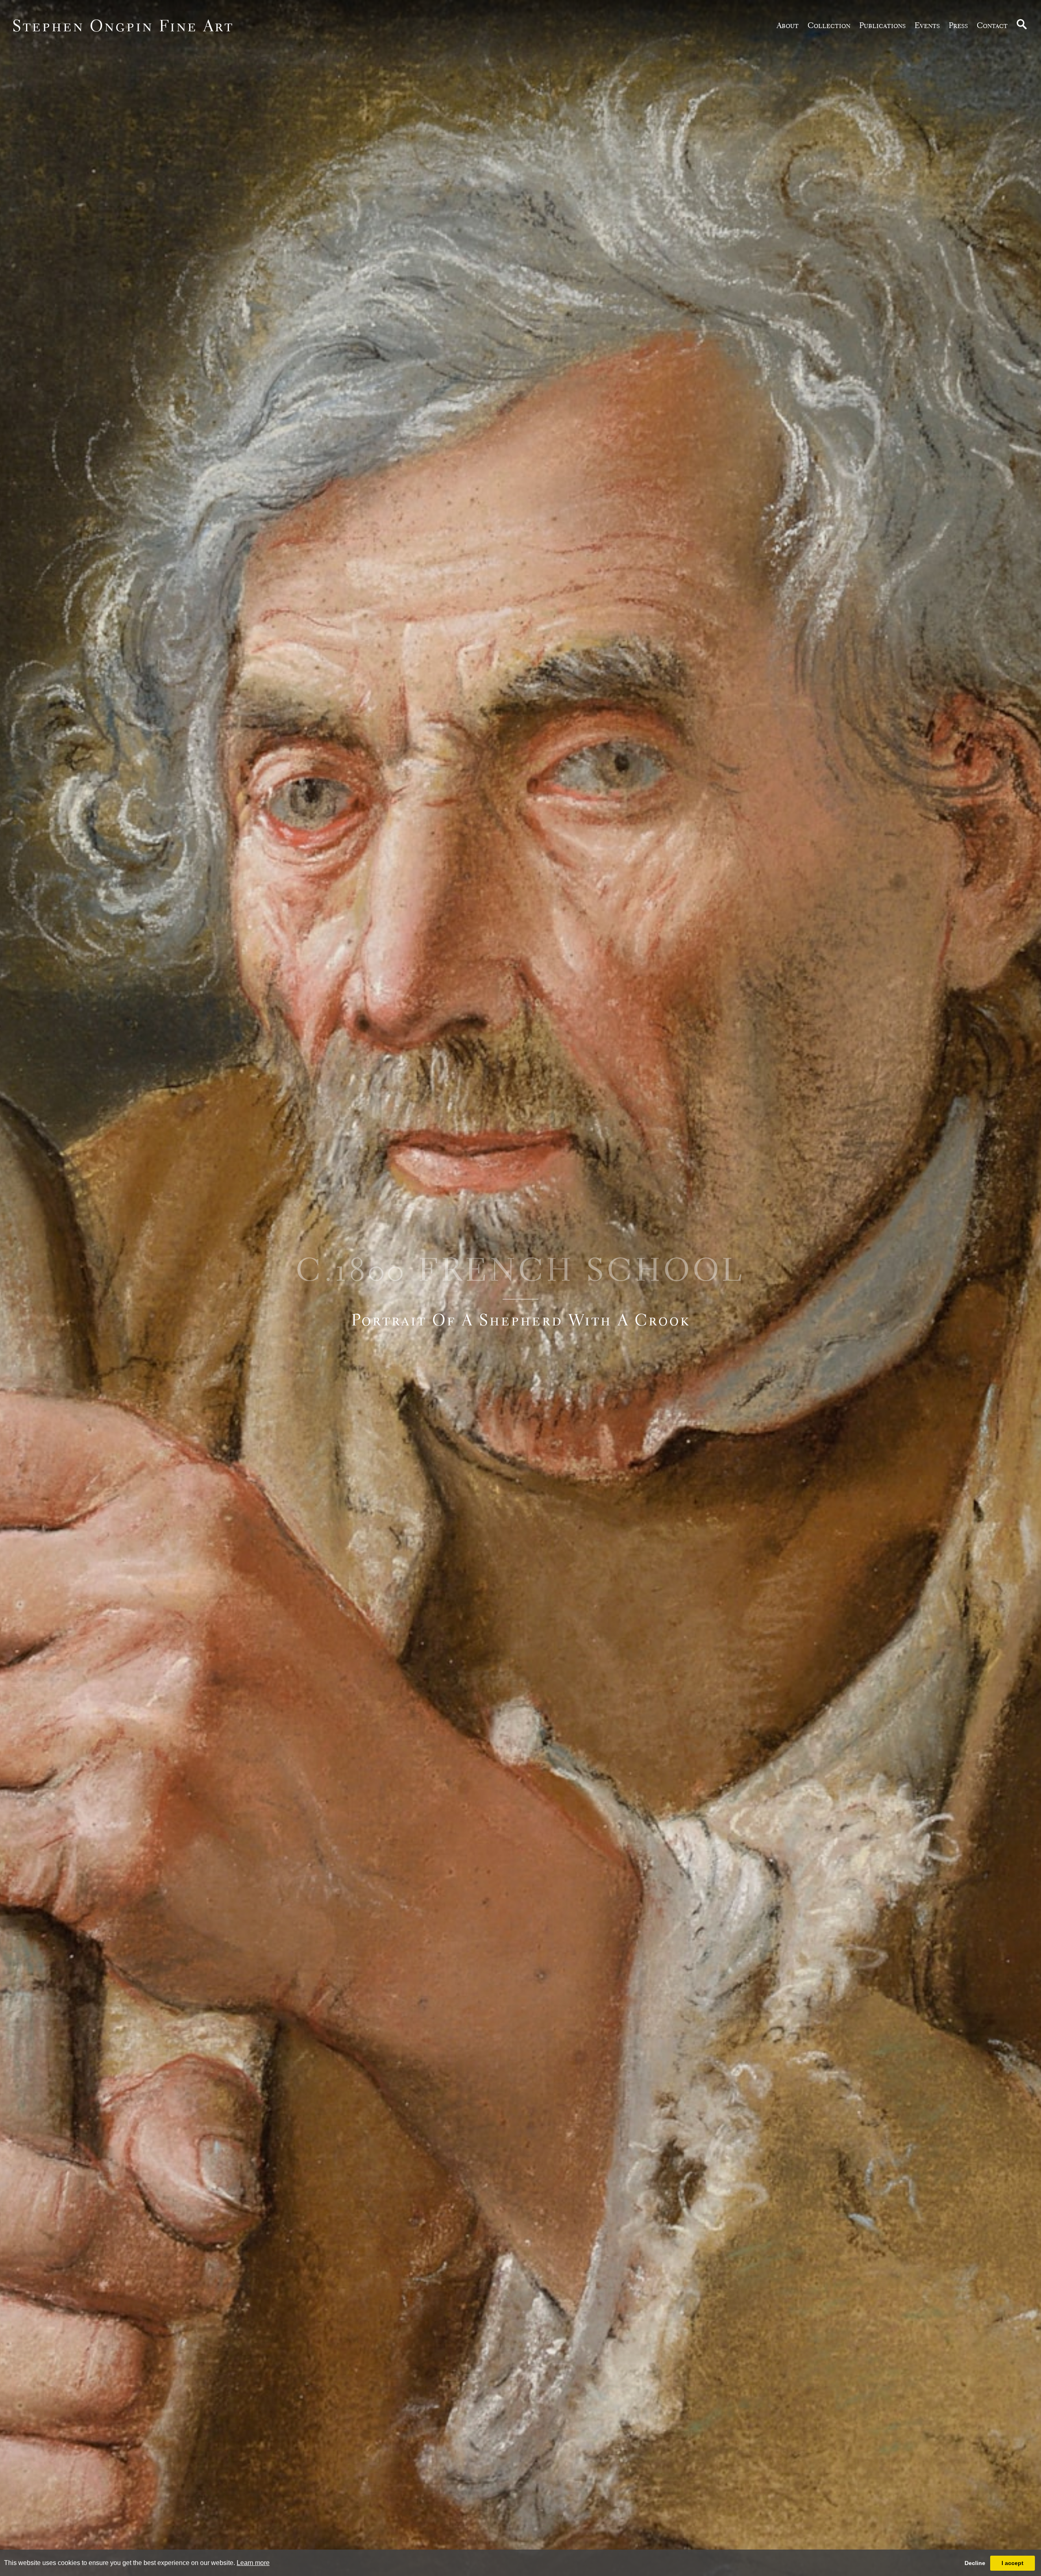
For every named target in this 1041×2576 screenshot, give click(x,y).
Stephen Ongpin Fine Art (123, 25)
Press (958, 25)
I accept (1013, 2563)
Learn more (253, 2563)
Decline (975, 2563)
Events (927, 25)
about (788, 25)
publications (882, 25)
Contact (992, 25)
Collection (829, 25)
